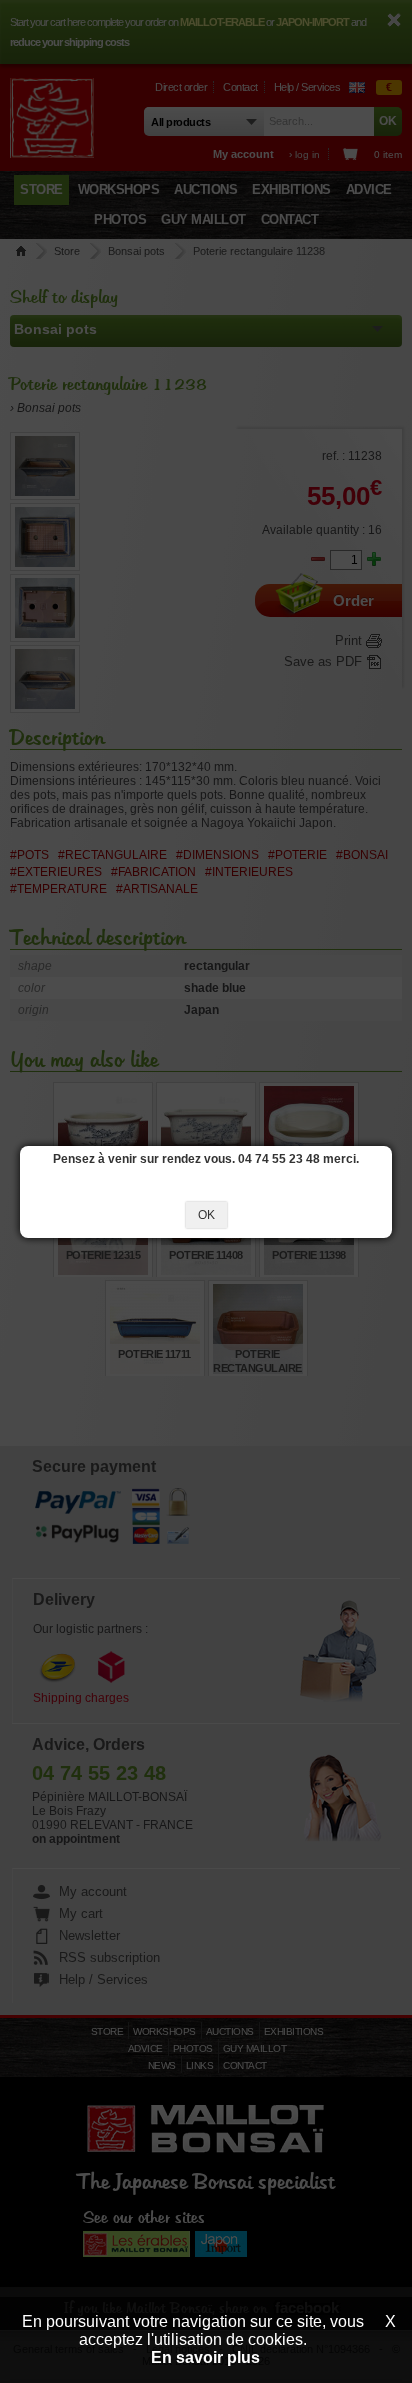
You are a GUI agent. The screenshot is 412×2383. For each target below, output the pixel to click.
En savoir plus (205, 2357)
